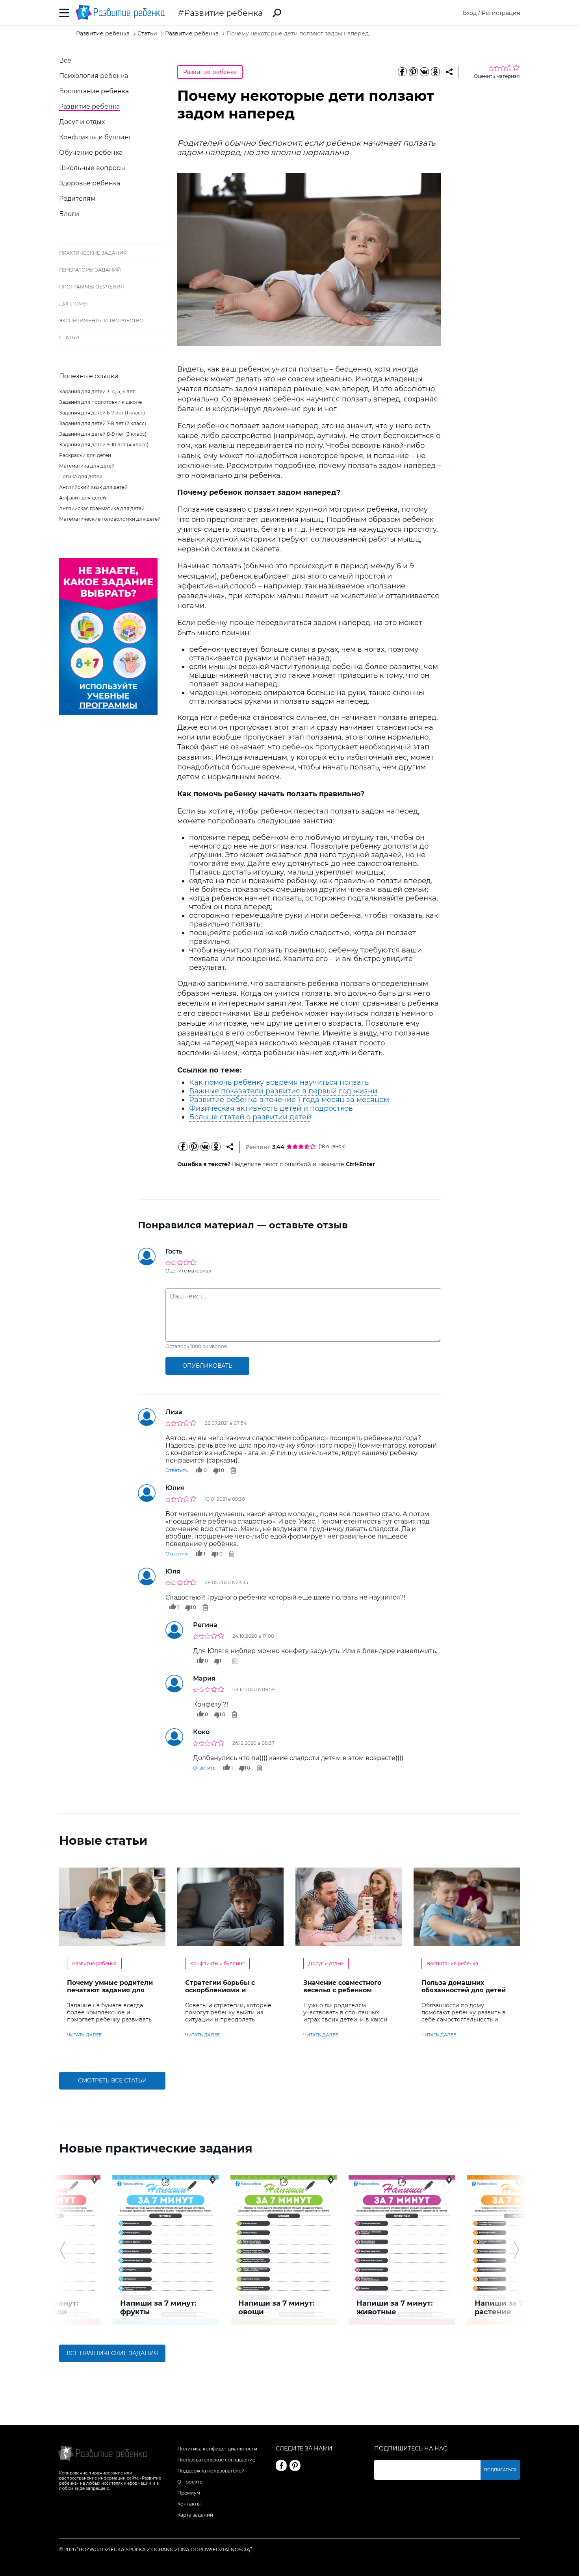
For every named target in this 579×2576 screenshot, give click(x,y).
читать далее (84, 2035)
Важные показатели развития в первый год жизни (283, 1091)
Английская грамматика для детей (102, 508)
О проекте (190, 2482)
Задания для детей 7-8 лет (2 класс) (103, 423)
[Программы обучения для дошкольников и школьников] (108, 713)
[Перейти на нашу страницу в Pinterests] (295, 2465)
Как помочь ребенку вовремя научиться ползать (279, 1082)
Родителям (77, 199)
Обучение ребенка (91, 153)
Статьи (69, 337)
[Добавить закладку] (449, 72)
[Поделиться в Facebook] (402, 72)
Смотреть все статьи (112, 2080)
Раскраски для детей (85, 455)
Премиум (189, 2493)
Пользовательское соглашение (216, 2460)
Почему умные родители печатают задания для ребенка (110, 1990)
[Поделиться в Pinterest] (413, 72)
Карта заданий (195, 2515)
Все (65, 60)
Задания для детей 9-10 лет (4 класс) (104, 445)
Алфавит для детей (83, 498)
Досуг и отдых (82, 122)
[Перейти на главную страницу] (120, 13)
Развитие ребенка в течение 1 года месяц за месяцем (289, 1100)
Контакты (189, 2504)
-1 (224, 1661)
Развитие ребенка (223, 13)
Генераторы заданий (90, 270)
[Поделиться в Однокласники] (435, 72)
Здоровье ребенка (90, 183)
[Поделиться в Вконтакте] (424, 72)
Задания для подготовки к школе (100, 402)
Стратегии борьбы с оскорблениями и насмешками (220, 1990)
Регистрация (501, 13)
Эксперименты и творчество (101, 321)
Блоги (69, 214)
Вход (470, 13)
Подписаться (500, 2470)
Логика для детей (81, 476)
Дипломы (73, 304)
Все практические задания (112, 2353)
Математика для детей (87, 466)
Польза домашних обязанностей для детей (464, 1986)
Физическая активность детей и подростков (271, 1108)
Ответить (177, 1470)
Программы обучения (92, 287)
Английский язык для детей (93, 487)
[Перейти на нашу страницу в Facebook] (281, 2465)
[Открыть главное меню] (64, 13)
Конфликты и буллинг (96, 137)
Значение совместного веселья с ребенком (342, 1986)
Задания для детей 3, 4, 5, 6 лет (97, 391)
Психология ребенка (94, 76)
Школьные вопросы (92, 168)
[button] (62, 2250)
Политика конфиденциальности (217, 2449)
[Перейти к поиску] (277, 13)
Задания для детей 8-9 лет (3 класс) (103, 434)
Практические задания (93, 253)
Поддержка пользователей (211, 2471)
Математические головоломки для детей (110, 519)
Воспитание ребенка (94, 91)
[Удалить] (233, 1470)
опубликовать (207, 1366)
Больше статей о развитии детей (250, 1117)
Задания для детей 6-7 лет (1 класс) (102, 413)
